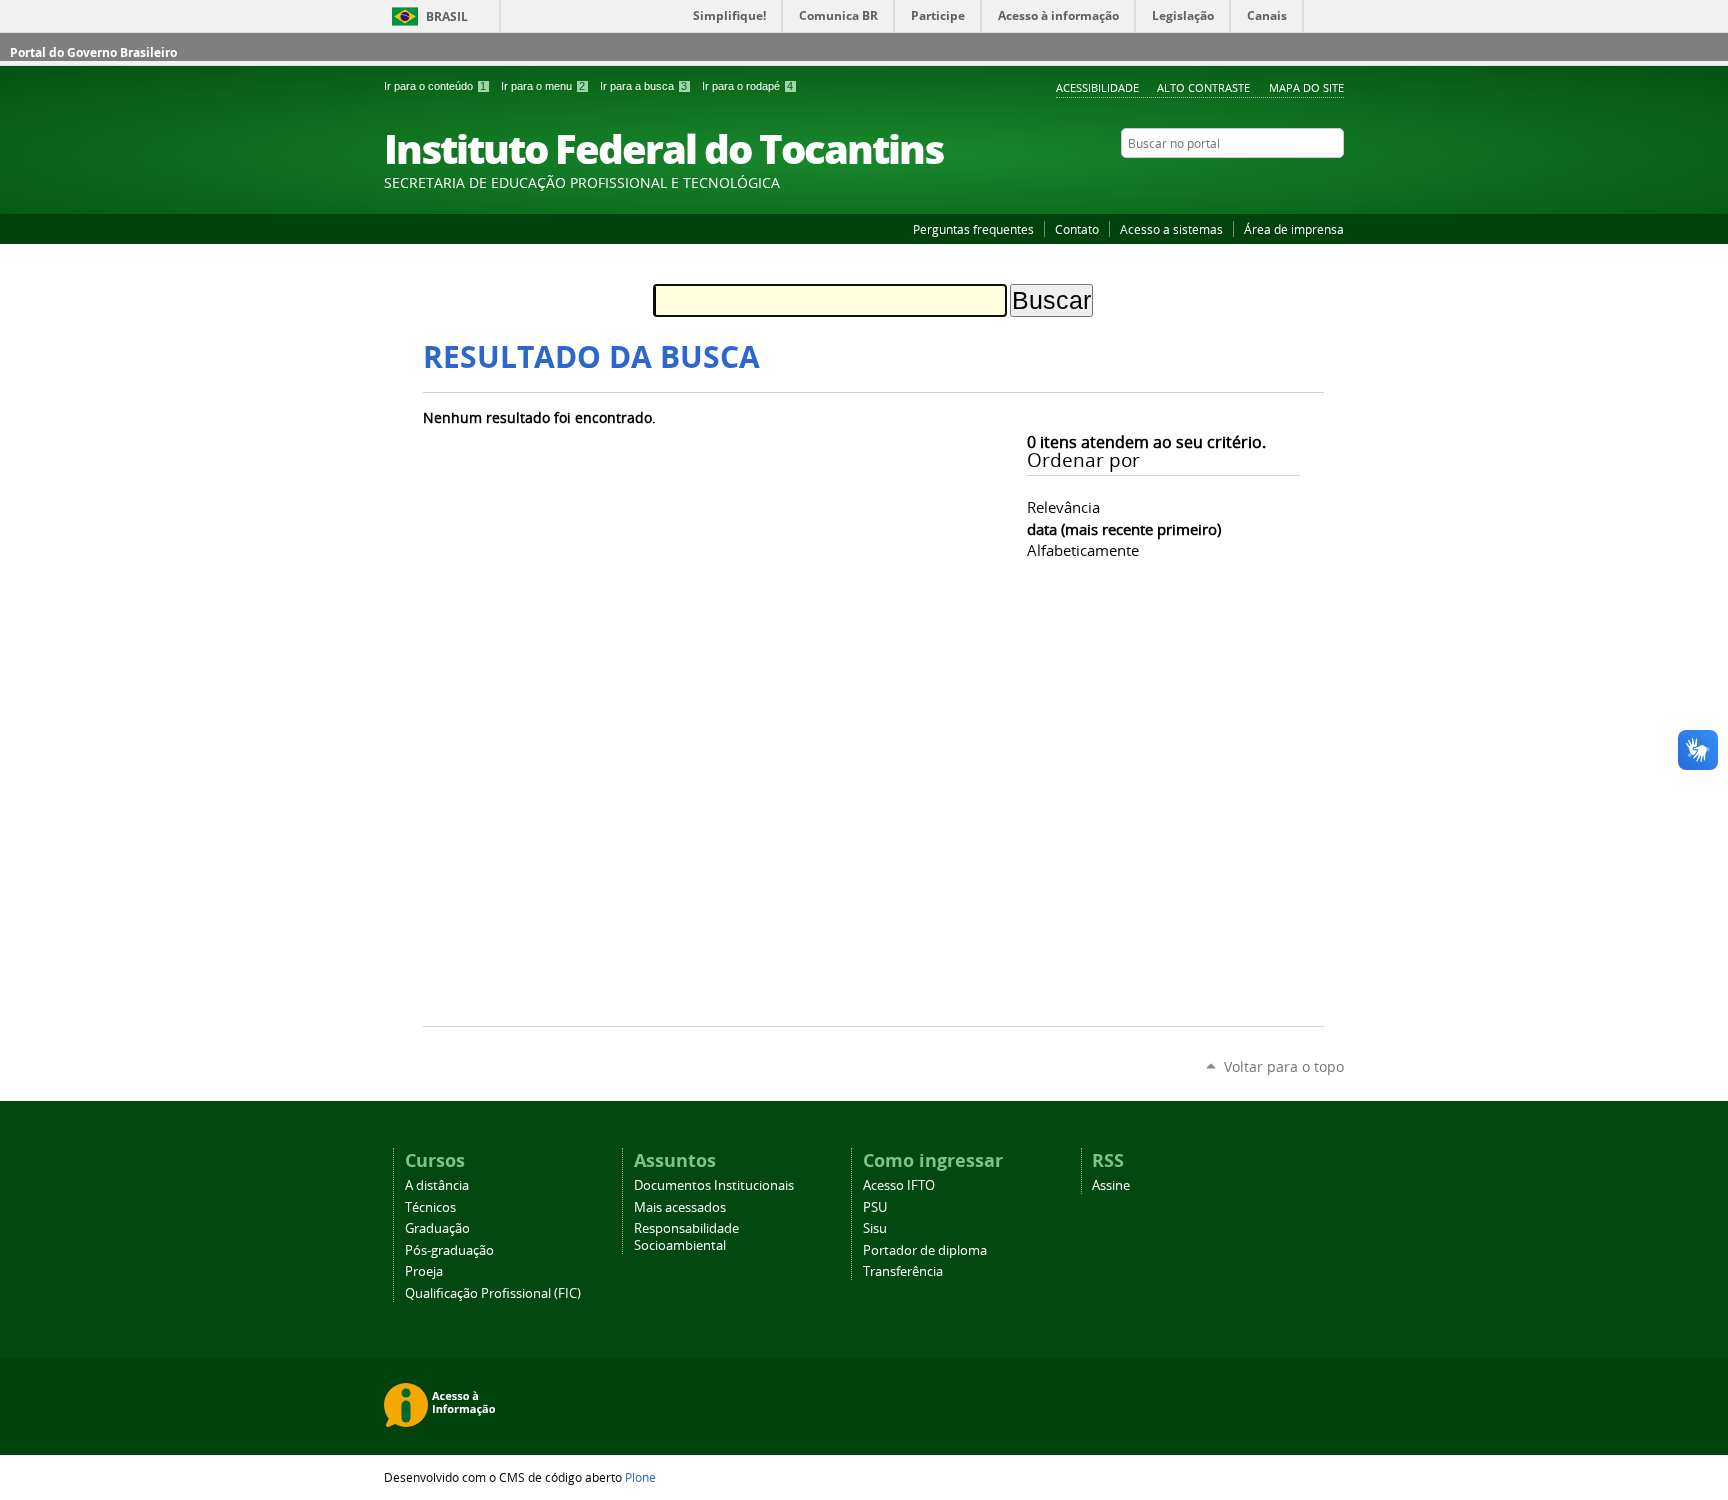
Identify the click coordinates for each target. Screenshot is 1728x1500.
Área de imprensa (1294, 229)
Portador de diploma (925, 1250)
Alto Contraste (1203, 87)
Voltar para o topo (1284, 1066)
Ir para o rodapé (747, 86)
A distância (437, 1185)
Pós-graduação (449, 1250)
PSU (875, 1207)
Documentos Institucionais (714, 1185)
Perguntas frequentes (973, 229)
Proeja (424, 1271)
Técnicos (430, 1207)
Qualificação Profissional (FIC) (493, 1293)
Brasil (447, 16)
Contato (1077, 229)
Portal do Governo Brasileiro (93, 52)
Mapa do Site (1306, 87)
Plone (640, 1477)
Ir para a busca (643, 86)
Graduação (437, 1228)
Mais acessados (680, 1207)
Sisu (875, 1228)
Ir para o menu (543, 86)
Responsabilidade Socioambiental (686, 1237)
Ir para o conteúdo (435, 86)
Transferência (903, 1271)
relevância (1063, 507)
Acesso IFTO (899, 1185)
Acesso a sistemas (1171, 229)
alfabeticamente (1083, 550)
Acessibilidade (1097, 87)
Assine (1111, 1185)
